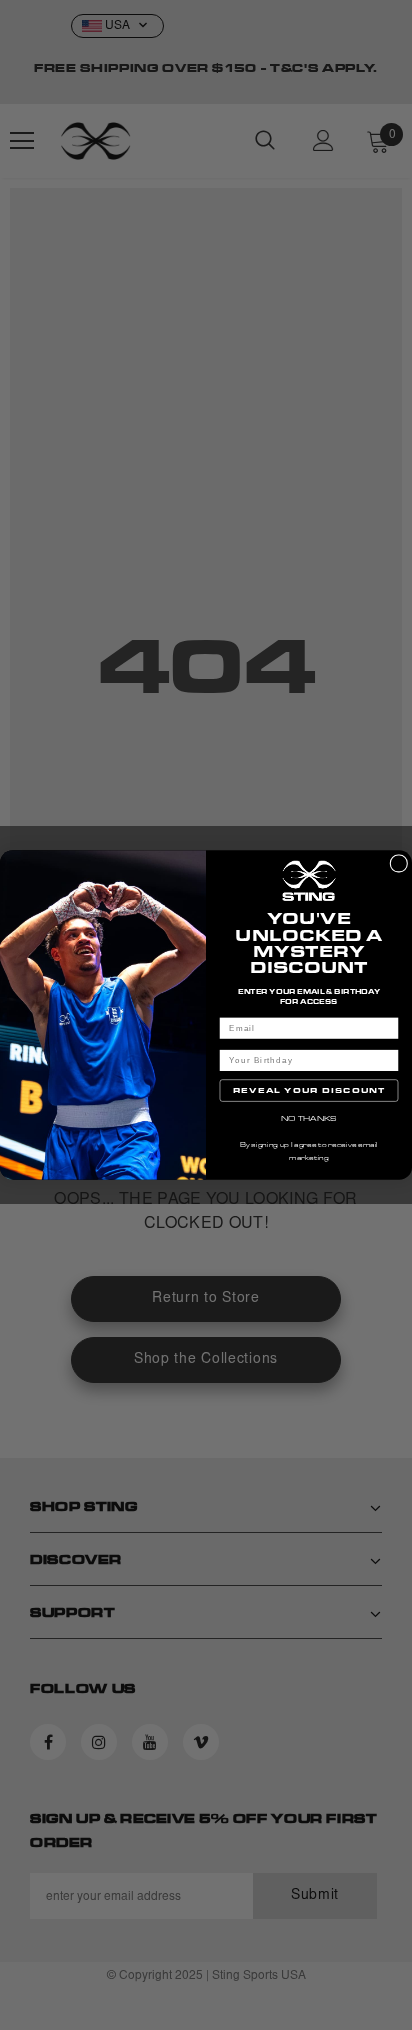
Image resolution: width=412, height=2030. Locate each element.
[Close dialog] (399, 863)
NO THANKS (309, 1118)
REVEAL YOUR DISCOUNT (309, 1090)
